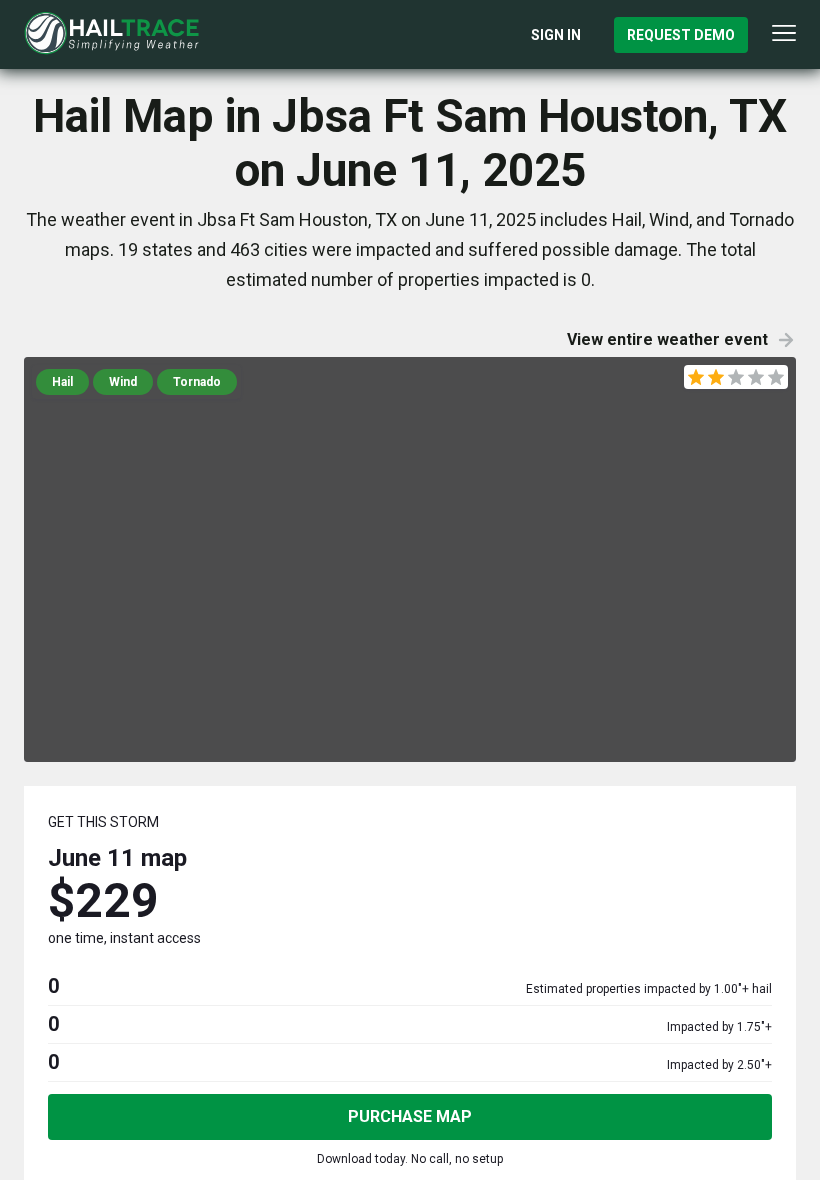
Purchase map (410, 1116)
